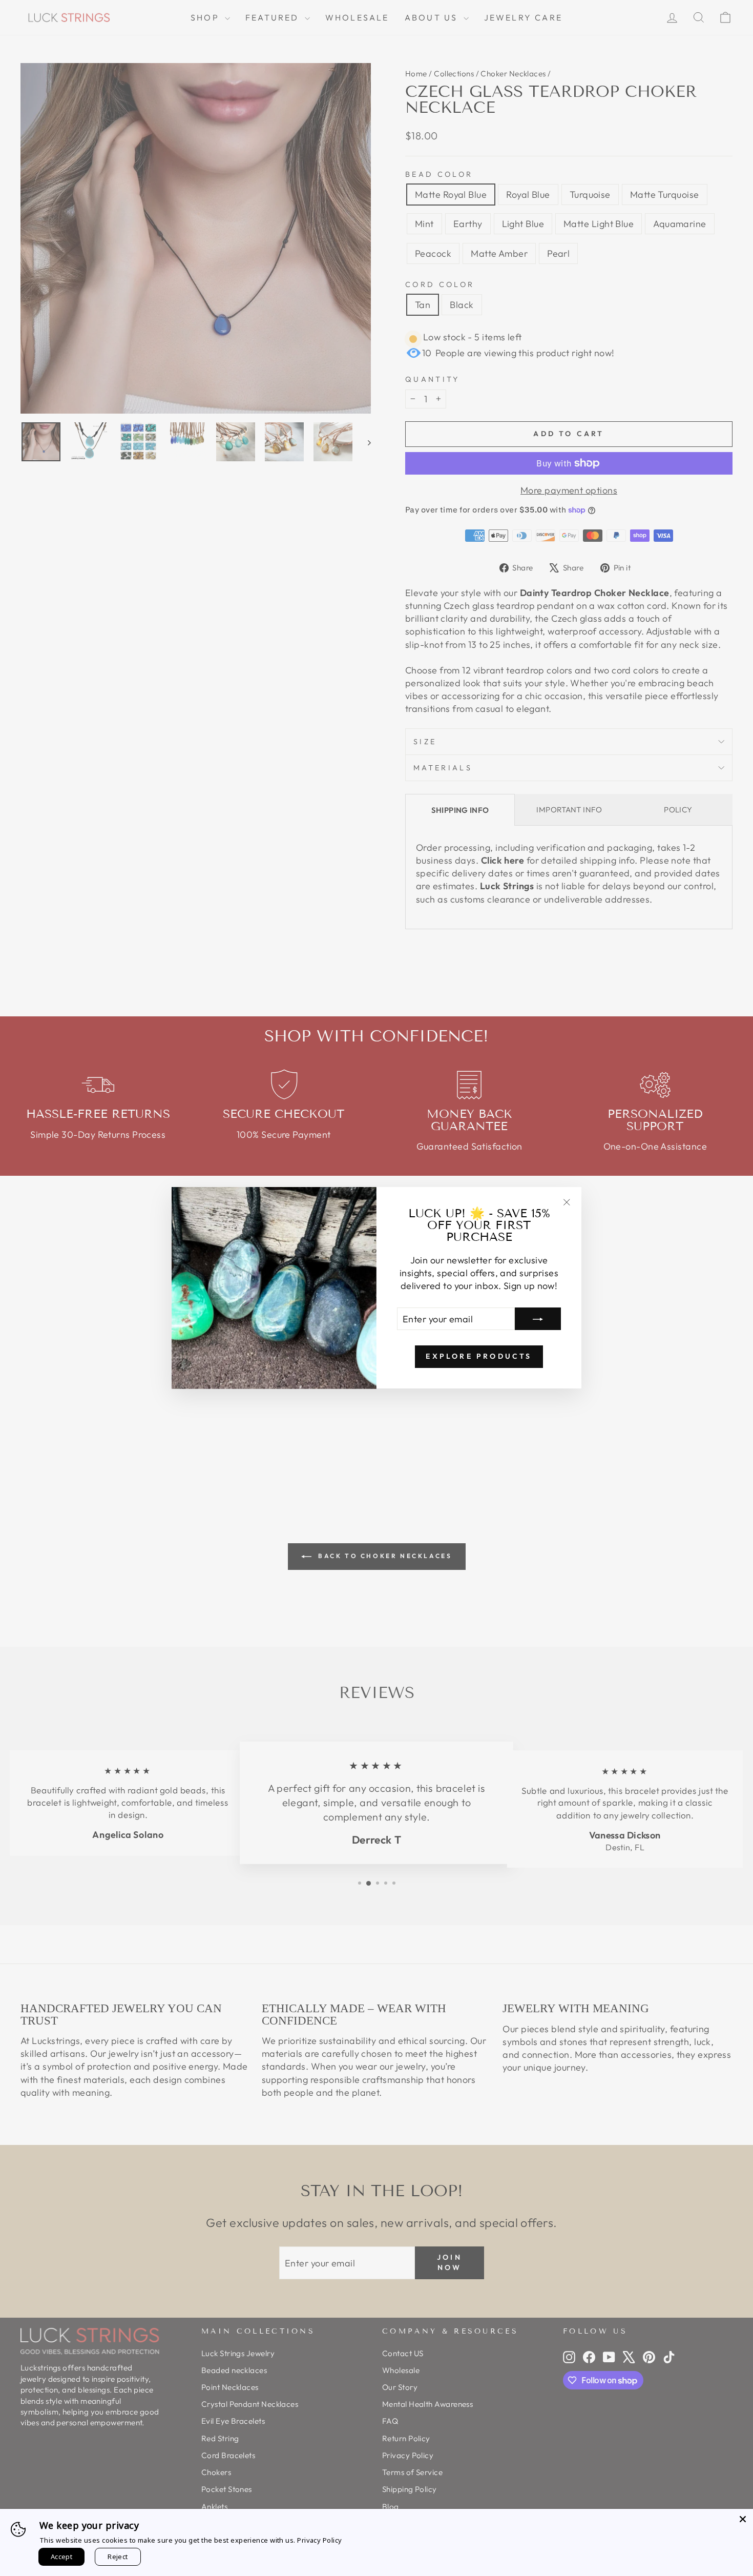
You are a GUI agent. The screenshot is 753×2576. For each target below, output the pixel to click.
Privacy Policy (319, 2540)
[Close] (743, 2519)
